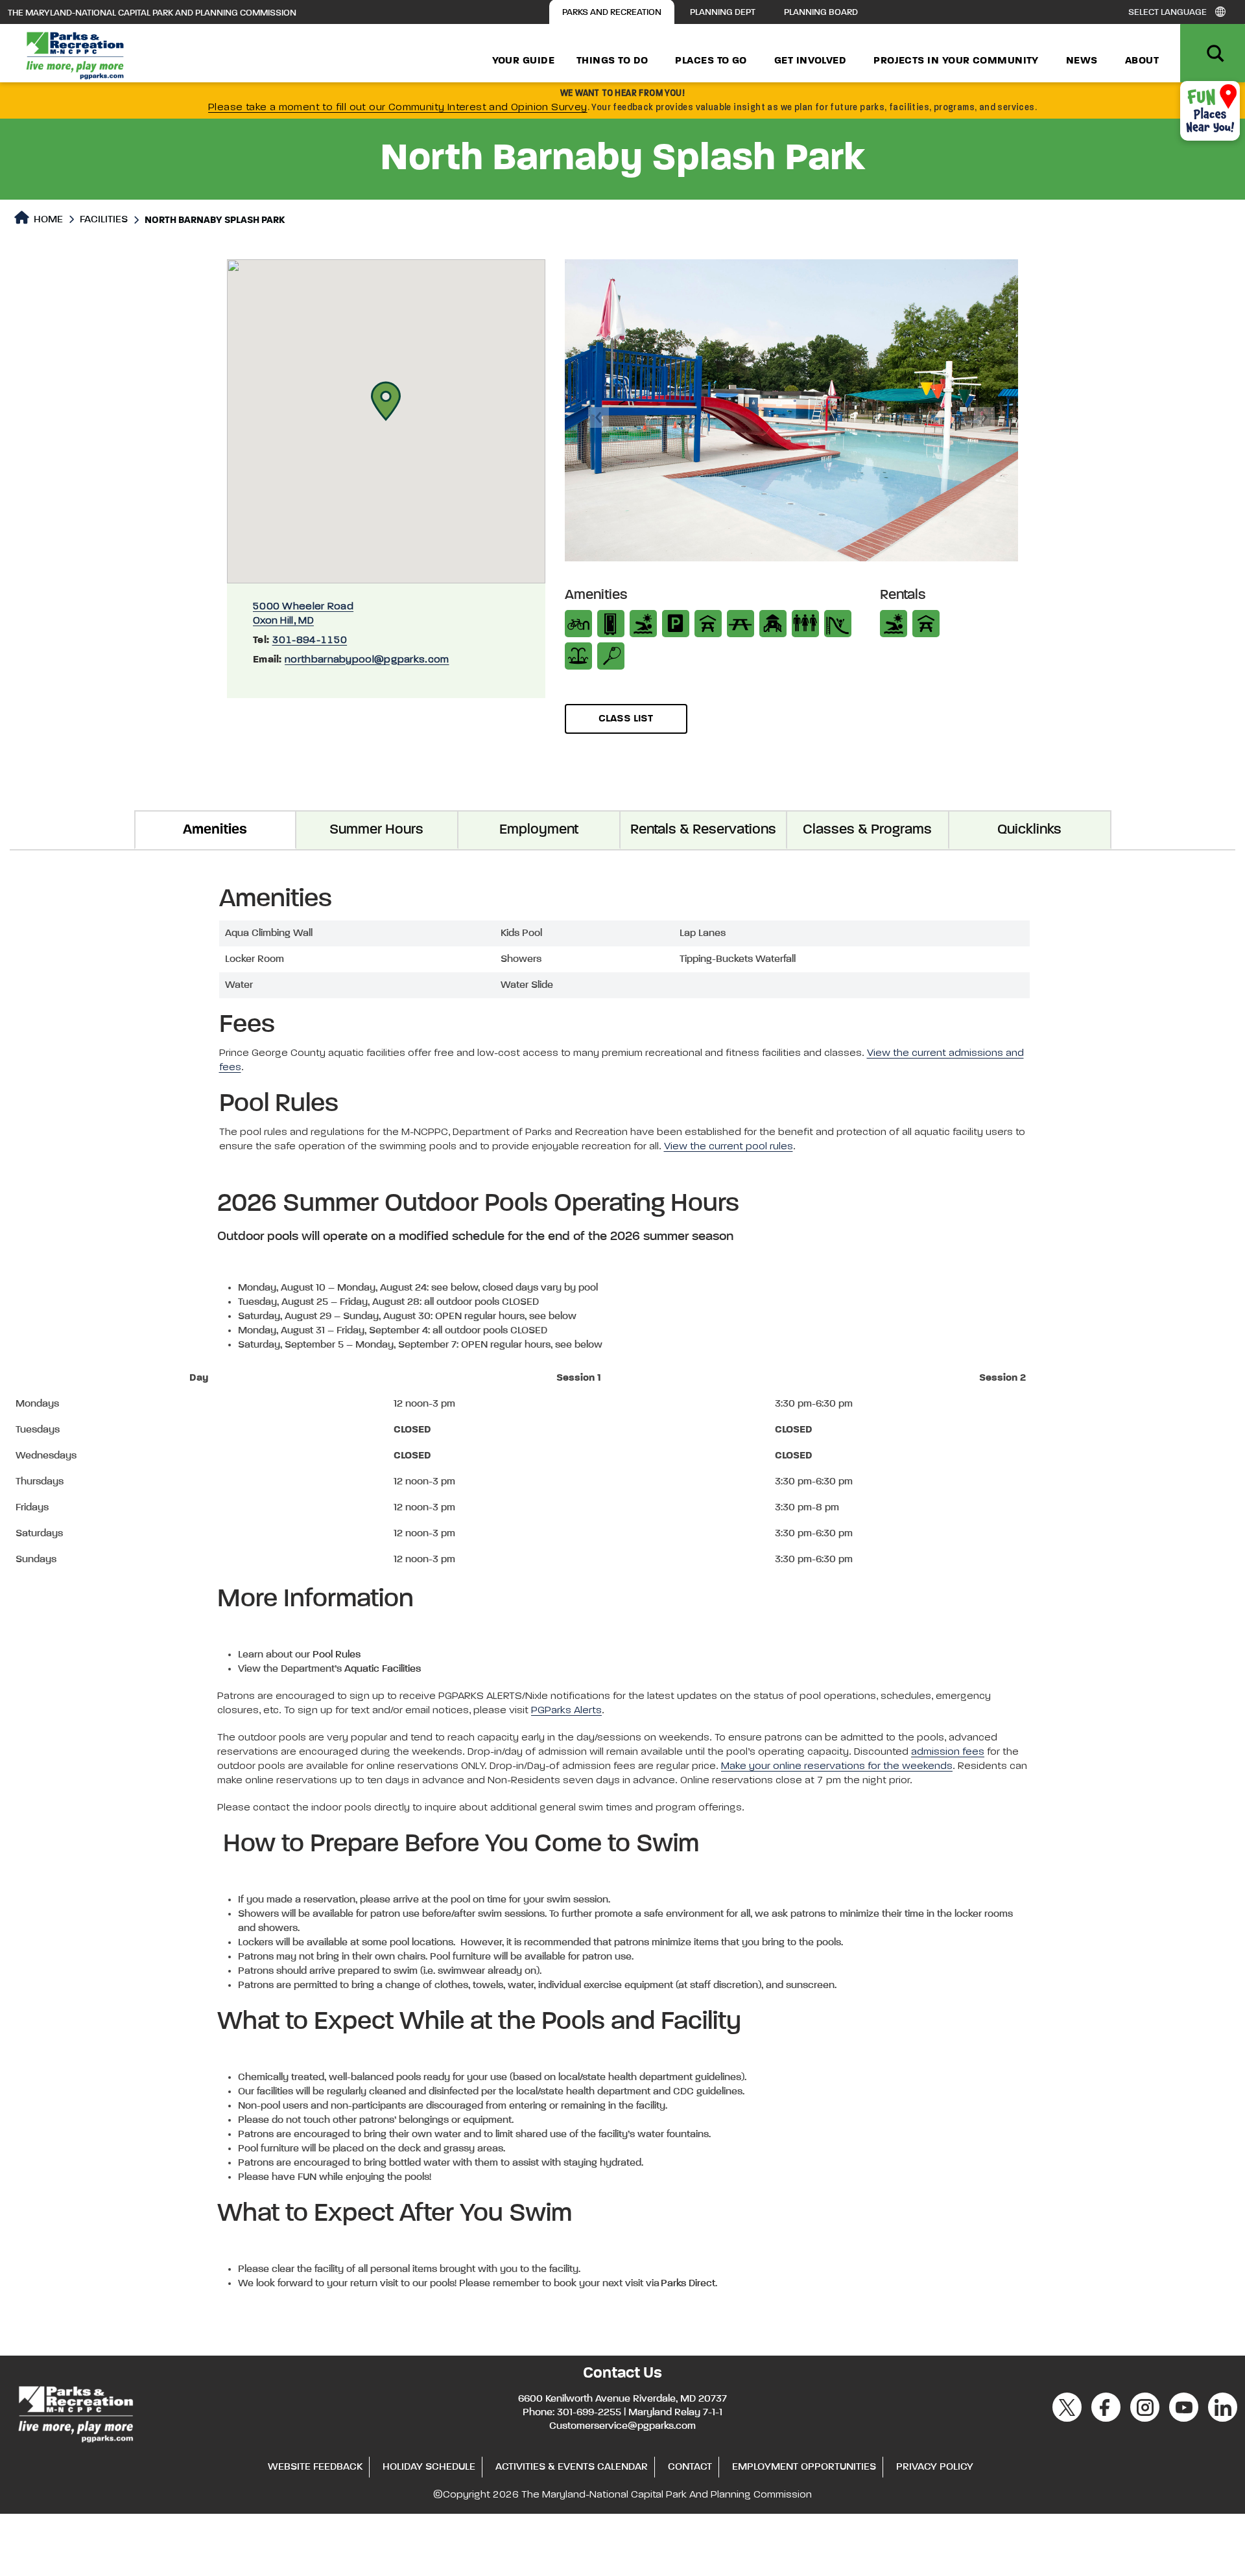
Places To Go (711, 61)
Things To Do (612, 61)
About (1142, 61)
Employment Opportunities (804, 2467)
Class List (626, 719)
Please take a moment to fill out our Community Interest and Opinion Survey (398, 108)
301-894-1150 (310, 640)
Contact (690, 2467)
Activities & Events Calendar (572, 2467)
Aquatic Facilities (383, 1669)
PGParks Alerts (566, 1711)
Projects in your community (956, 61)
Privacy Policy (935, 2467)
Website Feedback (315, 2467)
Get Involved (810, 61)
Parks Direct (688, 2284)
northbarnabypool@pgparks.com (367, 660)
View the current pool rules (729, 1147)
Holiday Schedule (429, 2467)
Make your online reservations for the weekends (837, 1766)
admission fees (948, 1752)
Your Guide (524, 61)
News (1082, 61)
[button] (386, 401)
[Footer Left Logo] (75, 2413)
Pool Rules (337, 1655)
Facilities (104, 220)
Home (47, 220)
